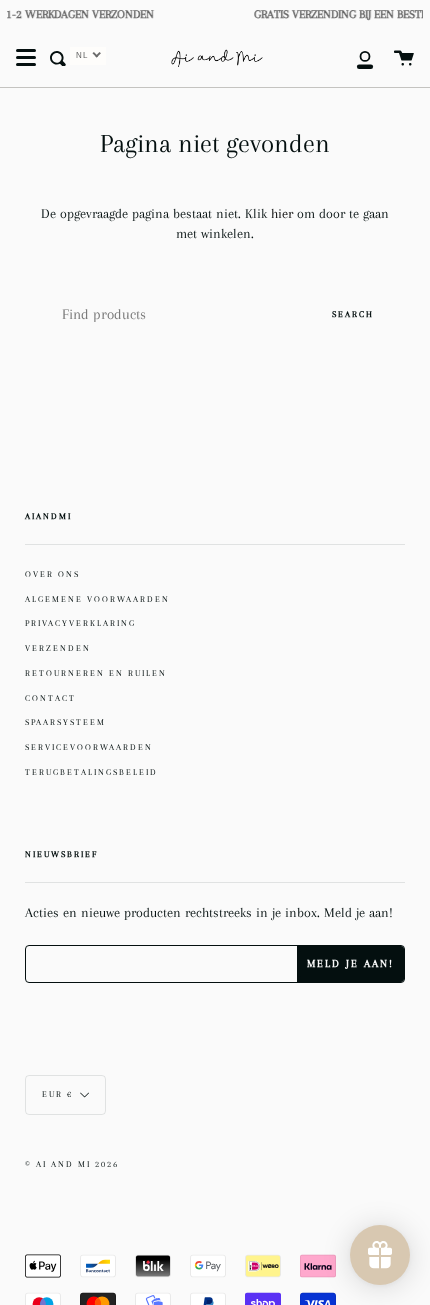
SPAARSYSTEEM (65, 722)
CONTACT (50, 698)
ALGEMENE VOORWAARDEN (97, 599)
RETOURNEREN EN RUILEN (96, 673)
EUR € (57, 1094)
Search (353, 314)
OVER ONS (52, 574)
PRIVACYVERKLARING (80, 623)
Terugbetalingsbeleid (91, 772)
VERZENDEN (58, 648)
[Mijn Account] (354, 58)
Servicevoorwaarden (89, 747)
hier (284, 213)
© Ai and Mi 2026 (72, 1164)
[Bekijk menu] (26, 58)
